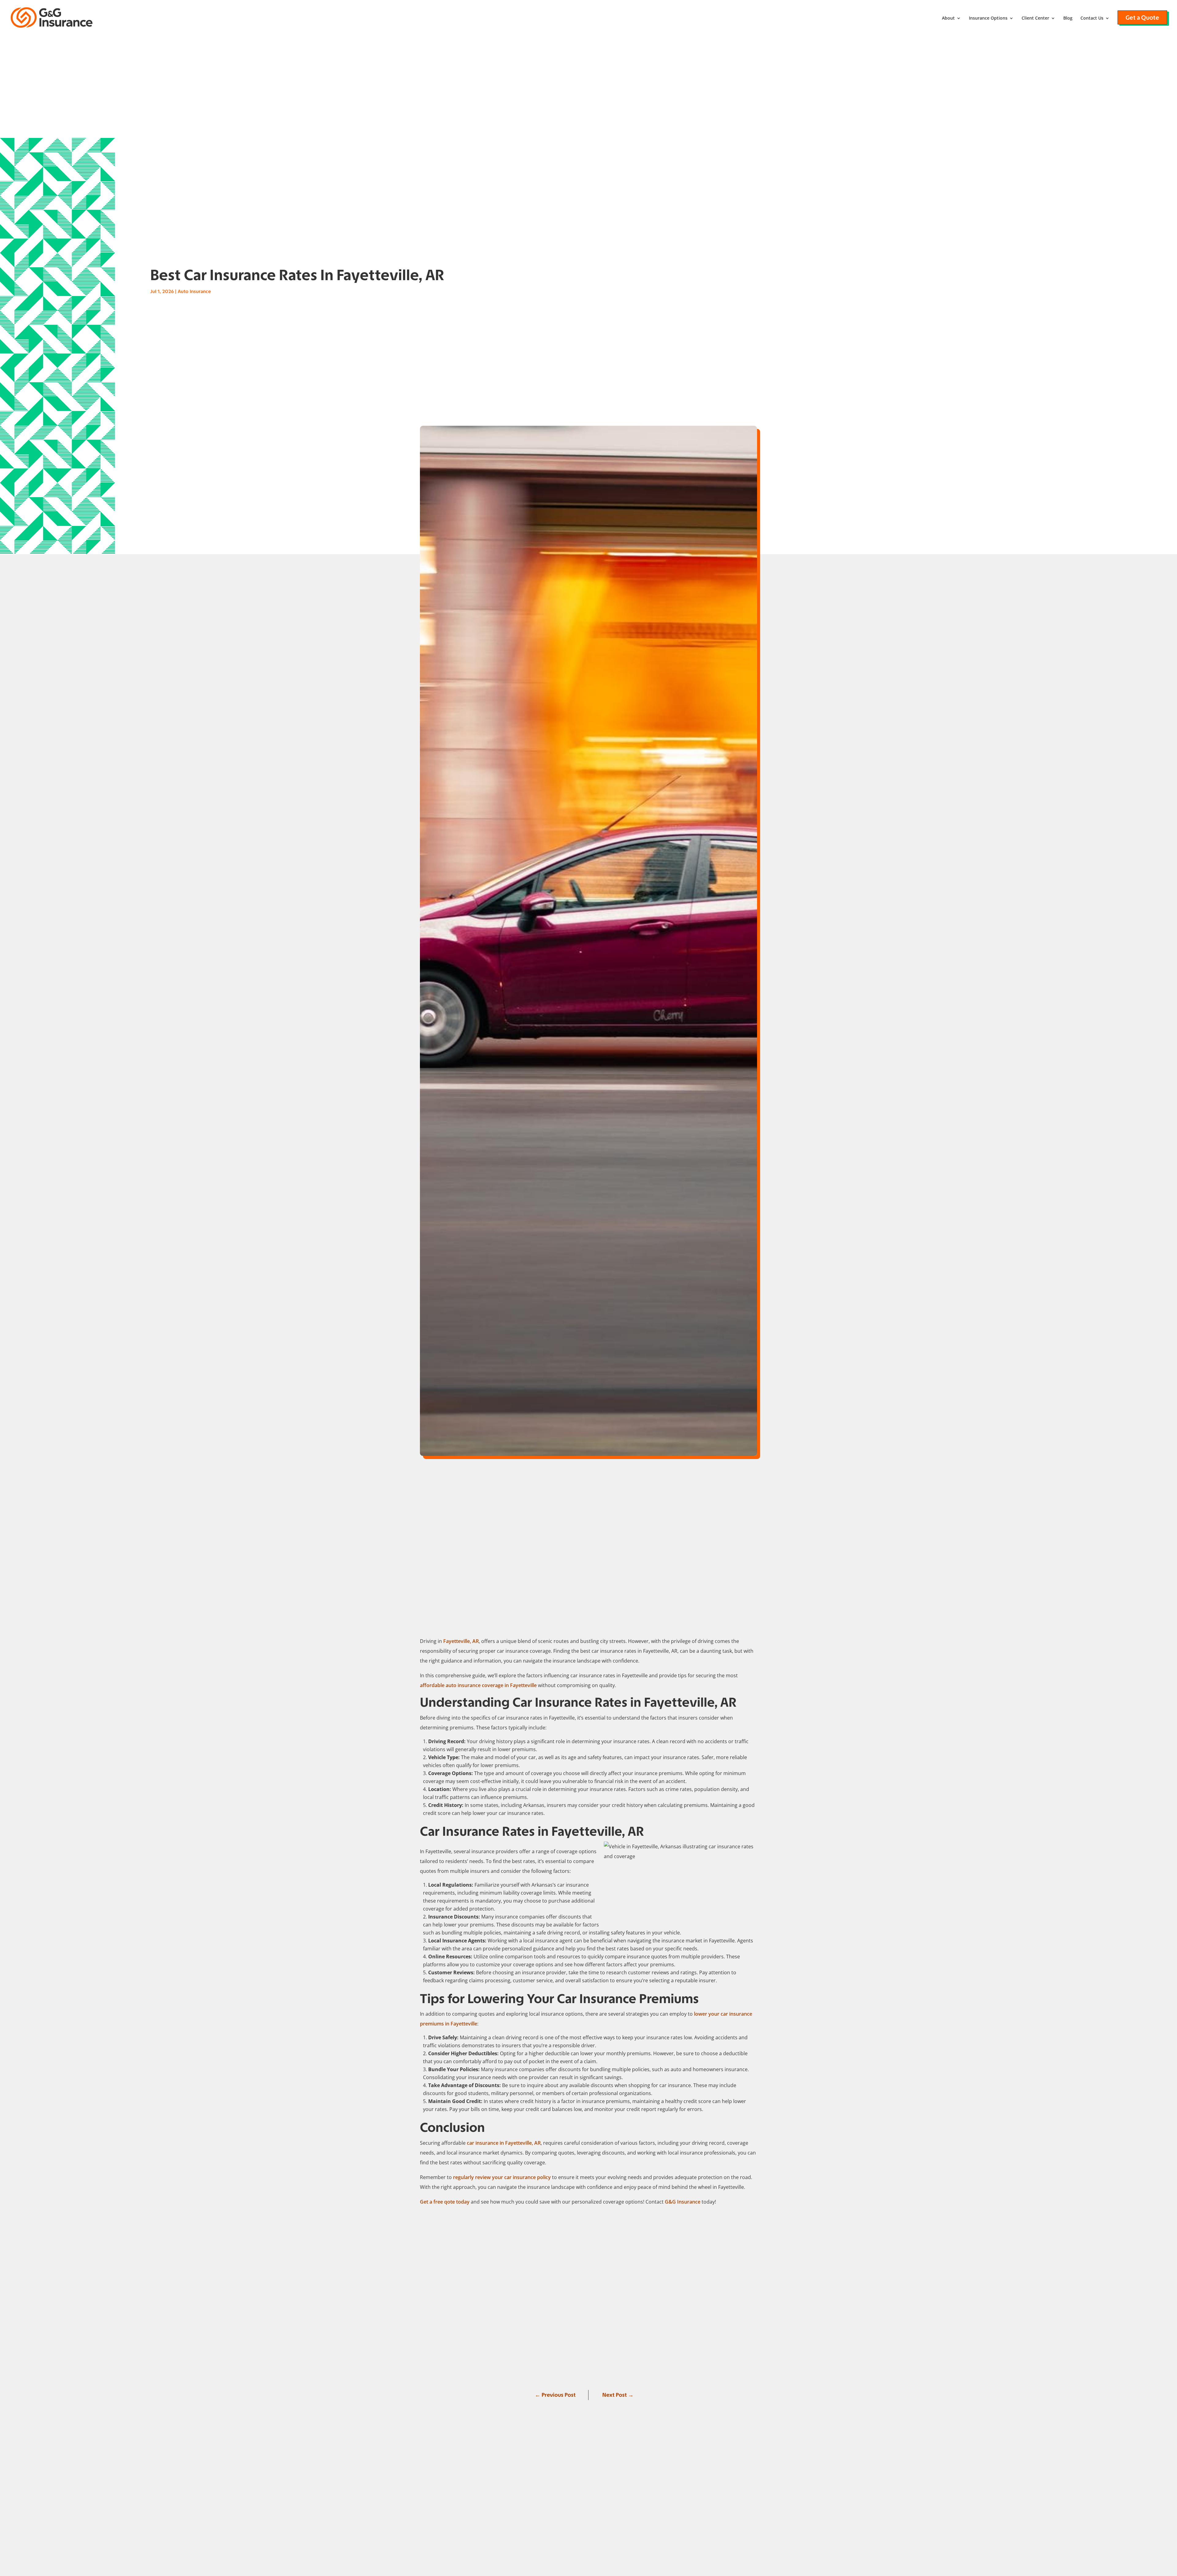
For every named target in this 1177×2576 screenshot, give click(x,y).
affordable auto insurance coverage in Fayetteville (478, 1685)
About (948, 18)
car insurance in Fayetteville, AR (504, 2143)
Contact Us (1092, 18)
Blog (1068, 18)
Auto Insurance (194, 291)
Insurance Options (988, 18)
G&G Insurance (683, 2202)
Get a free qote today (445, 2202)
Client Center (1035, 18)
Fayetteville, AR (461, 1641)
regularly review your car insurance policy (502, 2177)
